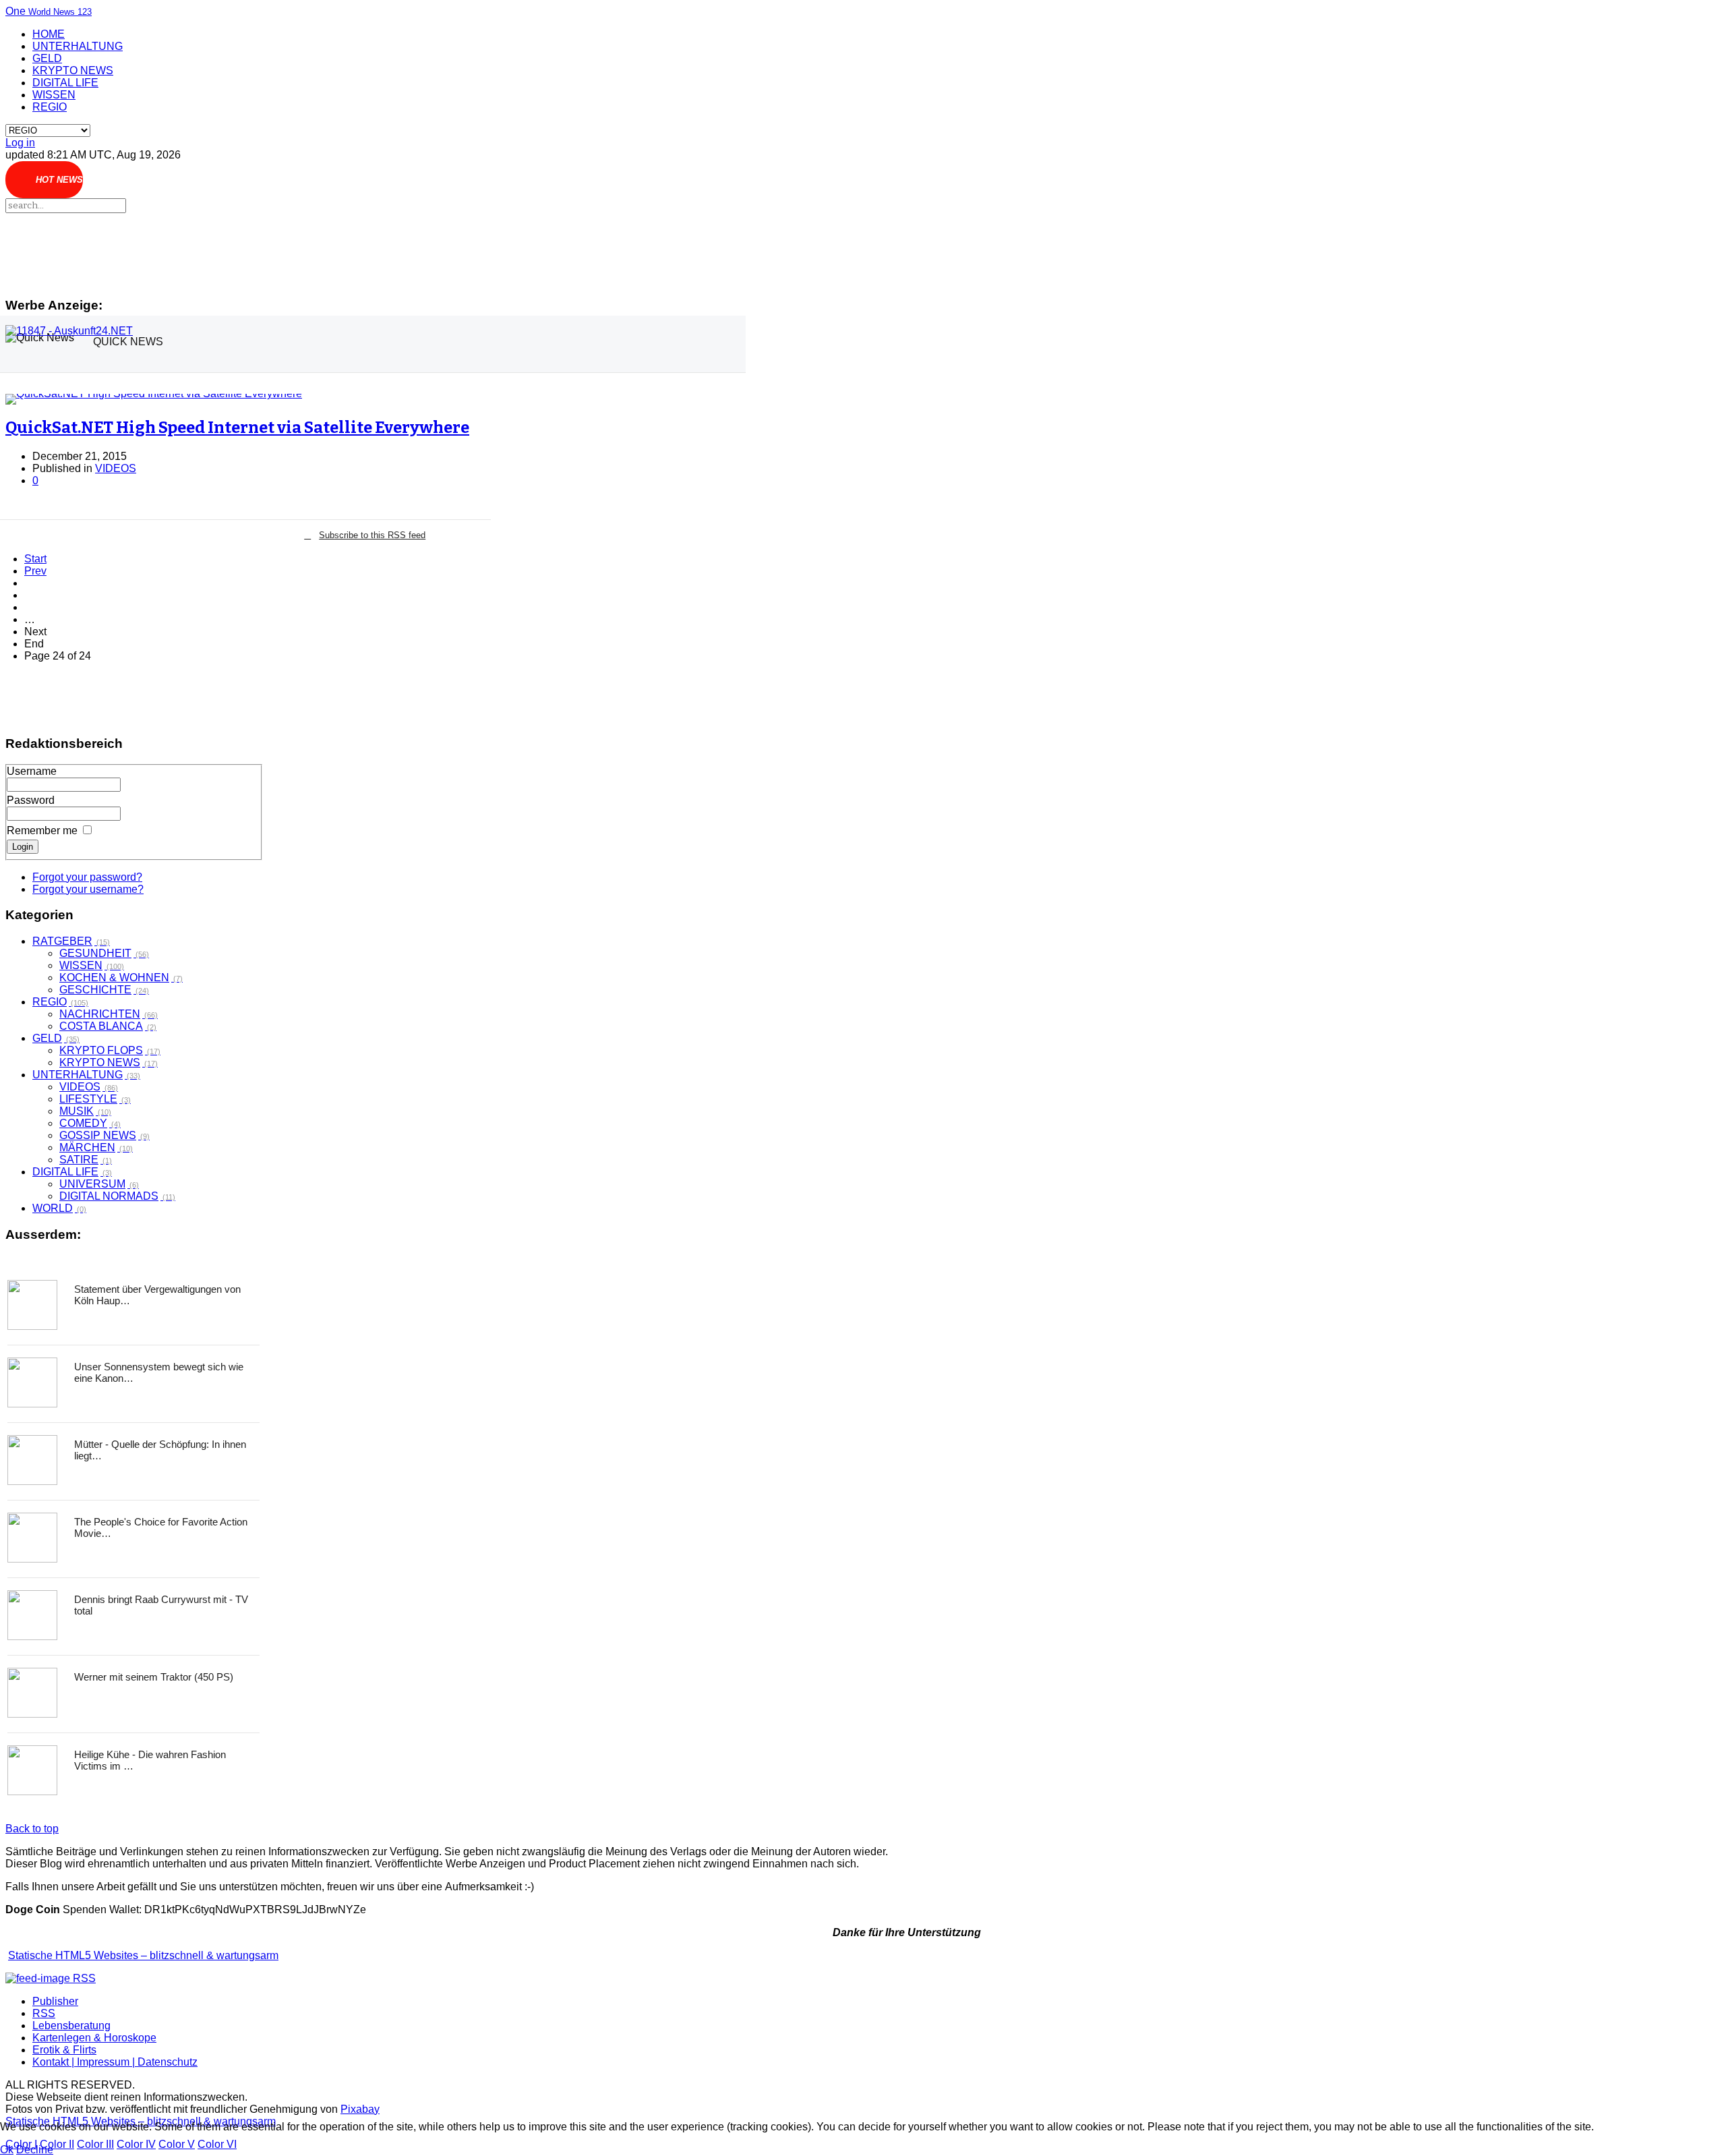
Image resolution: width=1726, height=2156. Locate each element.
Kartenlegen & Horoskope (94, 2038)
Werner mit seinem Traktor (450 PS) (154, 1677)
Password (31, 800)
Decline (35, 2150)
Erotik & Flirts (64, 2050)
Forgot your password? (87, 877)
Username (32, 771)
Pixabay (360, 2109)
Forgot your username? (88, 889)
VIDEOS (116, 468)
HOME (49, 34)
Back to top (32, 1829)
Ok (7, 2150)
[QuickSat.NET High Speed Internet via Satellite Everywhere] (237, 399)
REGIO (50, 107)
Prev (35, 571)
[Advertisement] (365, 249)
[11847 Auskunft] (69, 331)
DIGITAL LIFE (65, 83)
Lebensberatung (71, 2026)
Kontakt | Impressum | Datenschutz (115, 2062)
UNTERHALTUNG (78, 46)
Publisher (55, 2001)
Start (35, 559)
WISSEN (54, 95)
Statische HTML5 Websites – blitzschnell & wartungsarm (143, 1955)
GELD (47, 58)
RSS (44, 2013)
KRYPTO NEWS (73, 70)
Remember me (42, 831)
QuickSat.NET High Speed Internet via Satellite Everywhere (237, 428)
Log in (20, 143)
